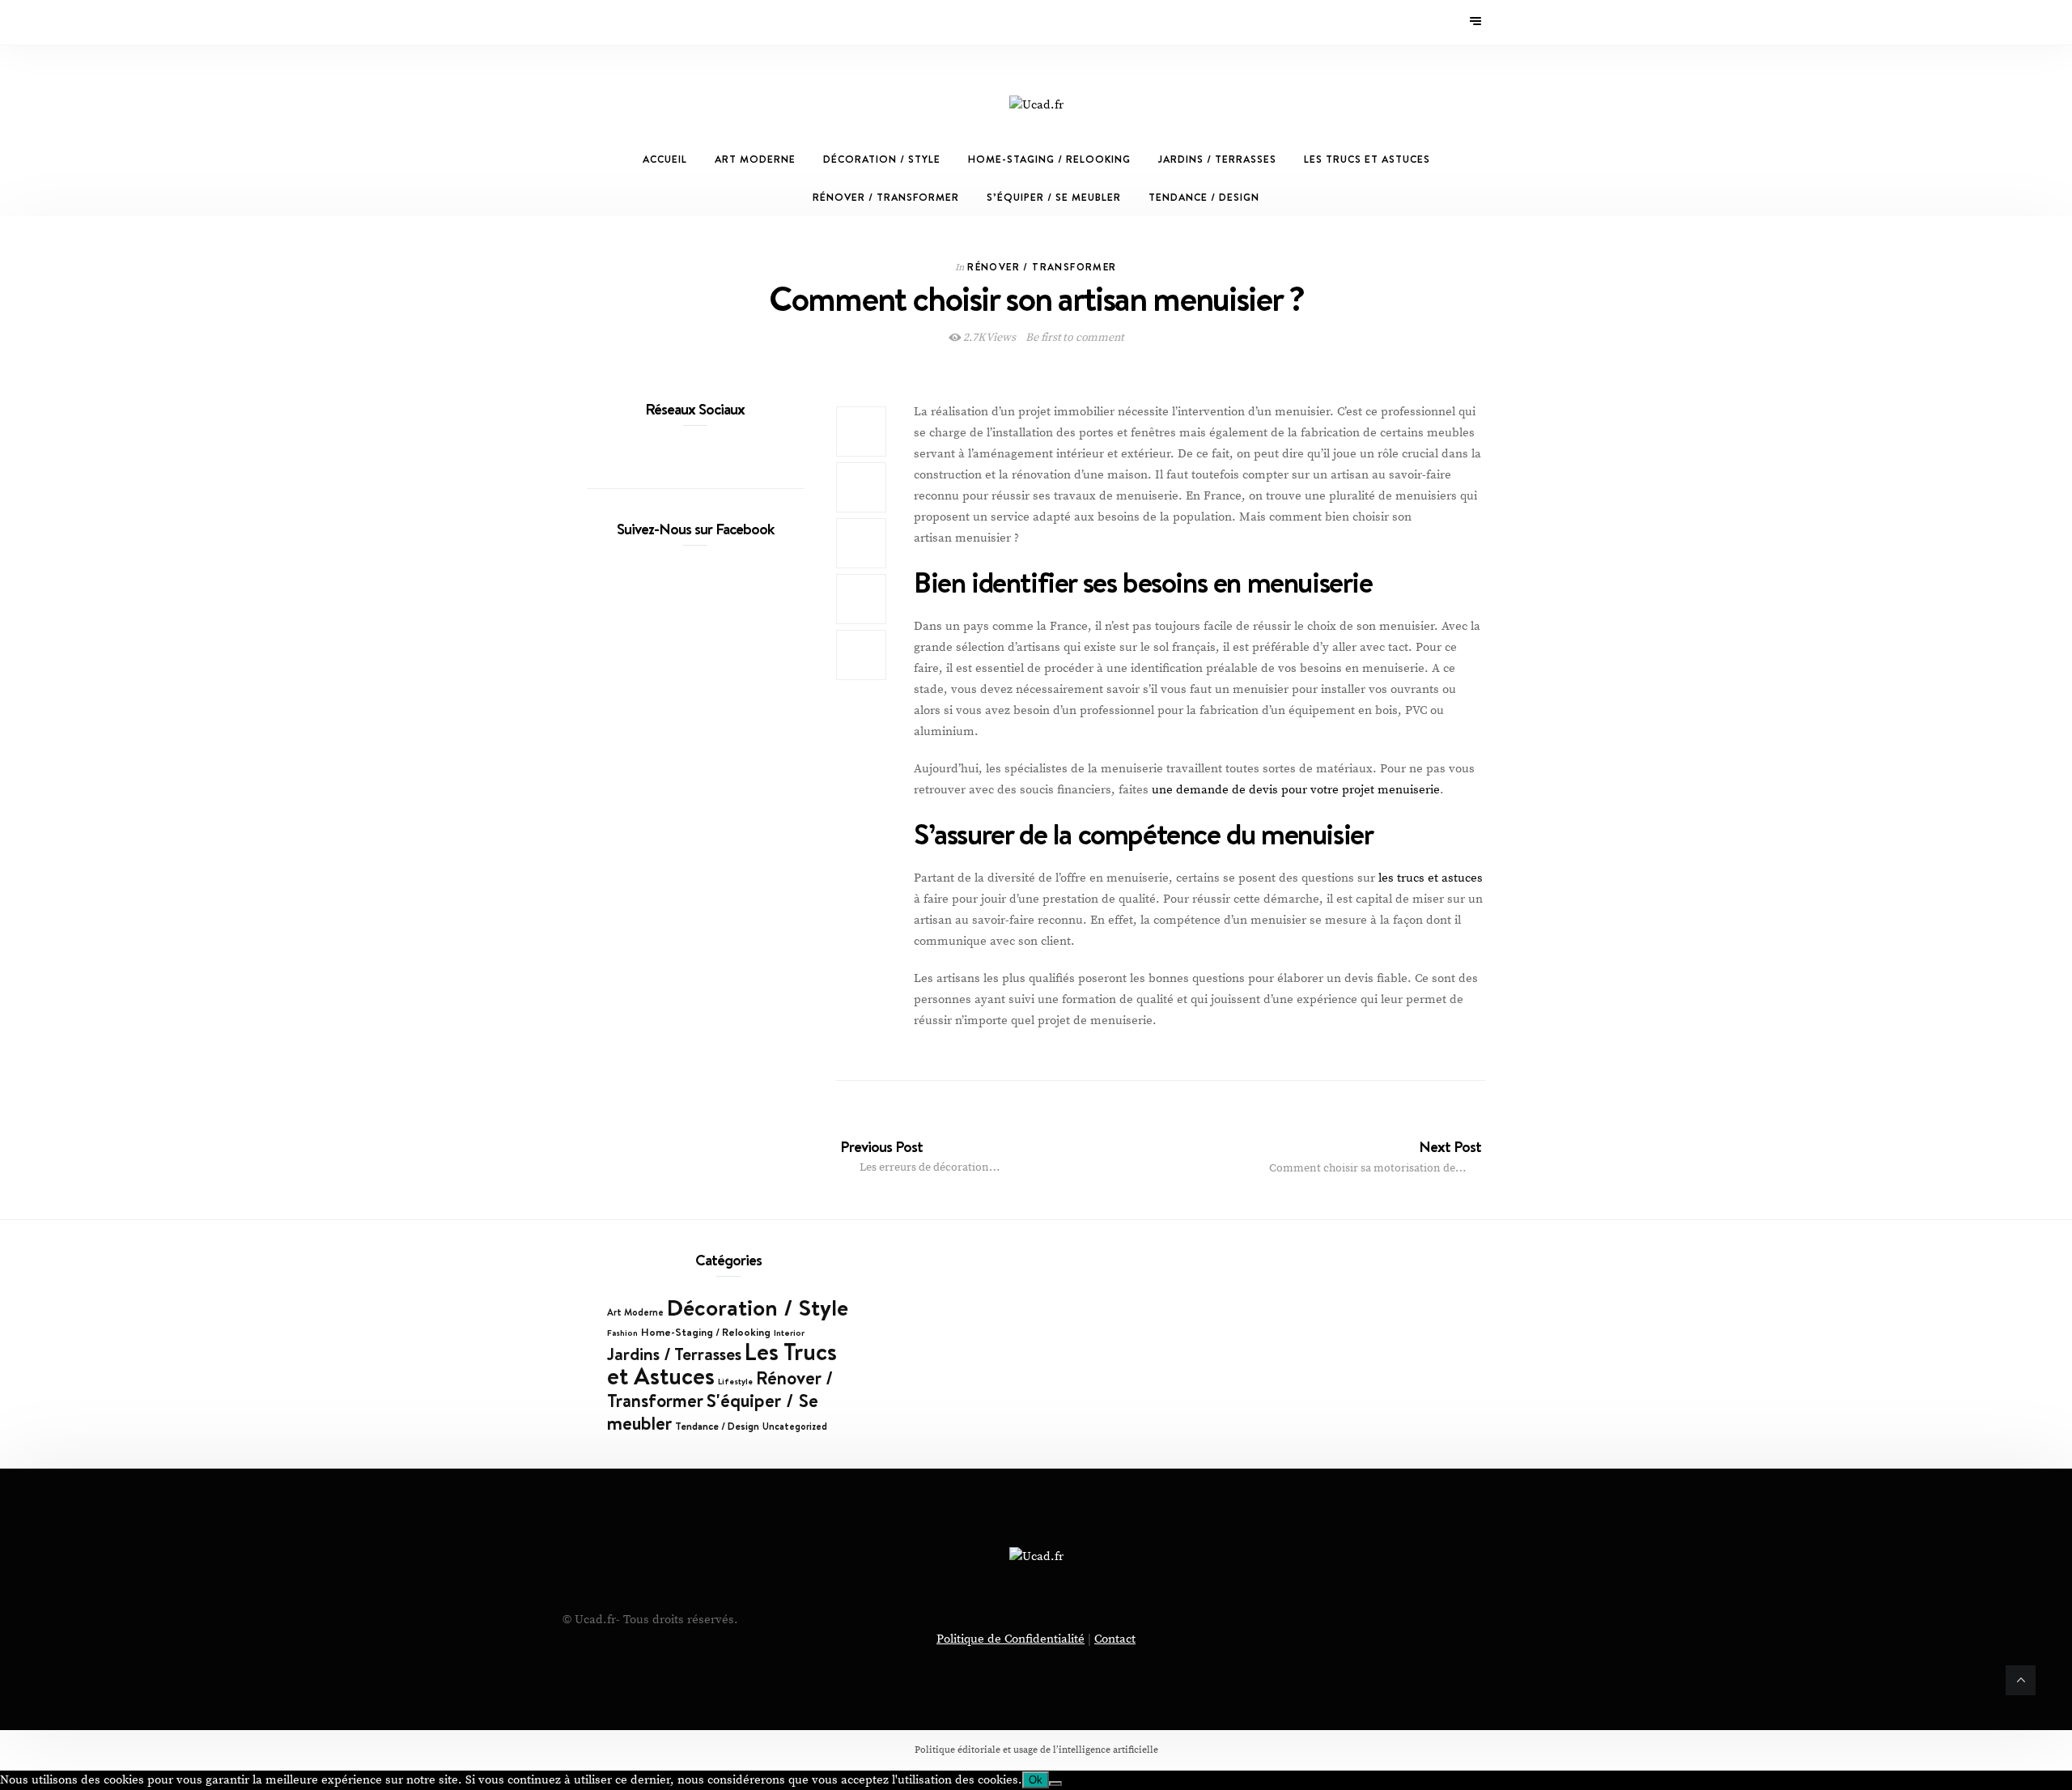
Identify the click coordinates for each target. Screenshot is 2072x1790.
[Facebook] (592, 22)
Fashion (622, 1333)
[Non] (1055, 1784)
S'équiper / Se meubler (713, 1412)
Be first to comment (1074, 338)
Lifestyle (735, 1381)
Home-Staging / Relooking (1049, 159)
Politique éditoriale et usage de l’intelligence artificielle (1036, 1750)
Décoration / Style (882, 159)
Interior (789, 1333)
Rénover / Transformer (886, 197)
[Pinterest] (604, 22)
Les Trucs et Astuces (1367, 159)
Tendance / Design (1204, 197)
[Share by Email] (861, 599)
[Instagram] (615, 22)
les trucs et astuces (1431, 878)
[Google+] (626, 22)
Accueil (665, 159)
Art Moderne (755, 159)
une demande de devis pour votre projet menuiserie (1296, 790)
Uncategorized (795, 1426)
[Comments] (861, 655)
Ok (1036, 1780)
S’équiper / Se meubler (1054, 197)
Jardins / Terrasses (1217, 159)
